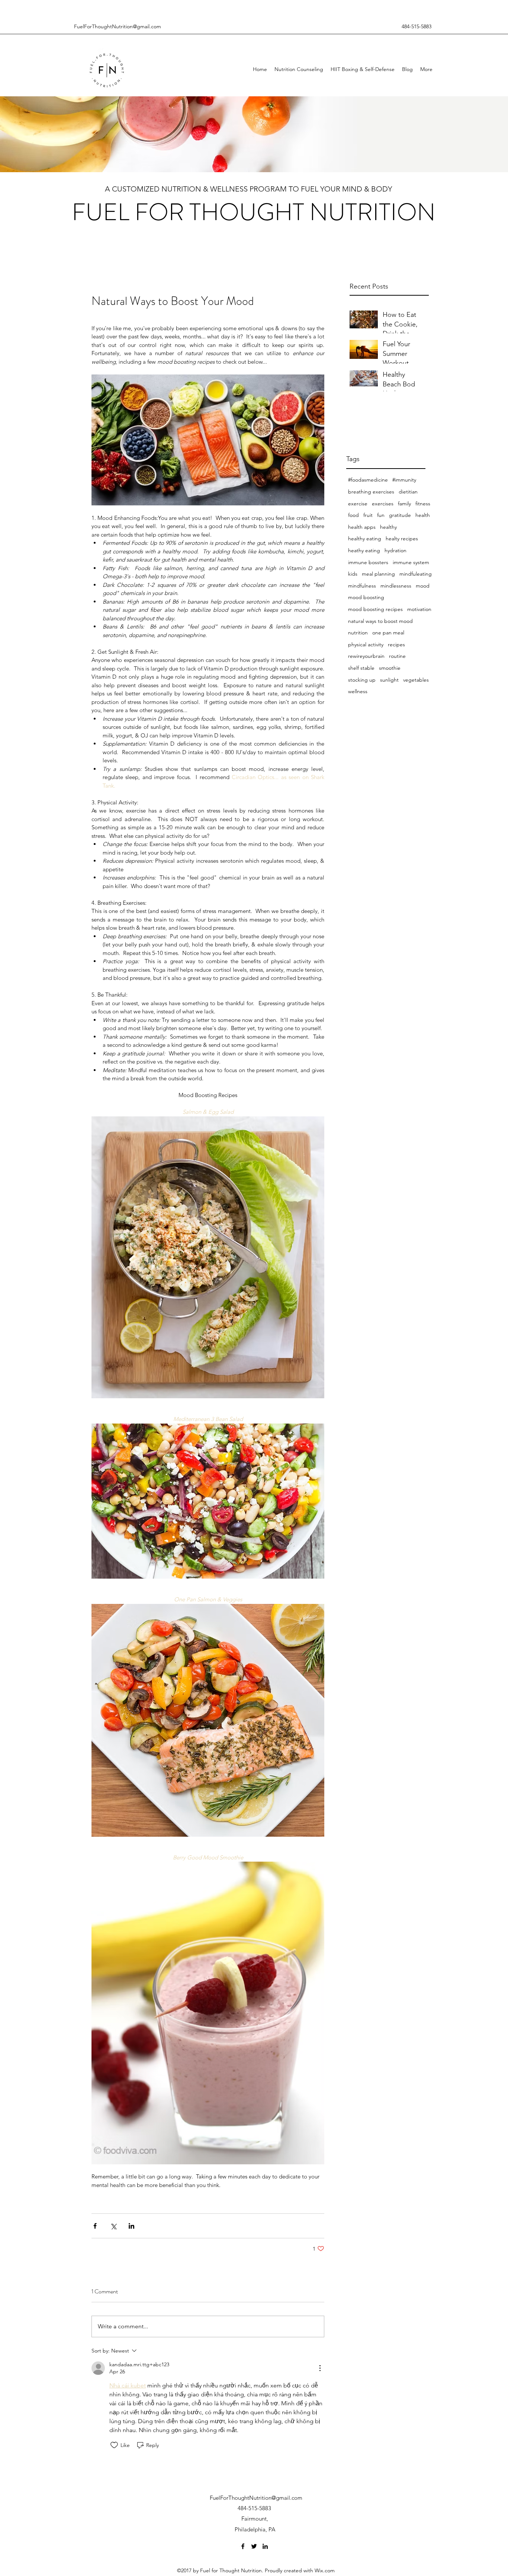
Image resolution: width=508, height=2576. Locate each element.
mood (423, 586)
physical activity (366, 644)
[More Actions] (320, 2368)
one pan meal (388, 633)
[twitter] (254, 2546)
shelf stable (361, 668)
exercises (383, 504)
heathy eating (364, 550)
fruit (368, 515)
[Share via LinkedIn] (131, 2226)
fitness (423, 504)
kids (353, 574)
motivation (419, 609)
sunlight (389, 680)
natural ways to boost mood (380, 621)
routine (397, 656)
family (404, 504)
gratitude (400, 515)
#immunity (404, 480)
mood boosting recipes (375, 609)
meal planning (378, 574)
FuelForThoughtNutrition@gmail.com (118, 26)
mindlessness (396, 586)
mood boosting (366, 597)
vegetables (416, 680)
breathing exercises (371, 492)
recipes (396, 644)
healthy (388, 527)
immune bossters (368, 562)
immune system (411, 562)
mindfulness (362, 586)
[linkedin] (265, 2546)
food (353, 515)
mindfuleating (416, 574)
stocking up (362, 680)
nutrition (358, 633)
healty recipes (402, 538)
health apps (362, 527)
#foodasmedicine (368, 480)
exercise (358, 504)
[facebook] (243, 2546)
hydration (396, 550)
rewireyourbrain (366, 656)
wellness (358, 691)
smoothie (390, 668)
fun (381, 515)
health (423, 515)
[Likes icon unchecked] (114, 2445)
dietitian (408, 492)
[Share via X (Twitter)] (113, 2226)
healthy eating (365, 538)
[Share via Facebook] (95, 2226)
